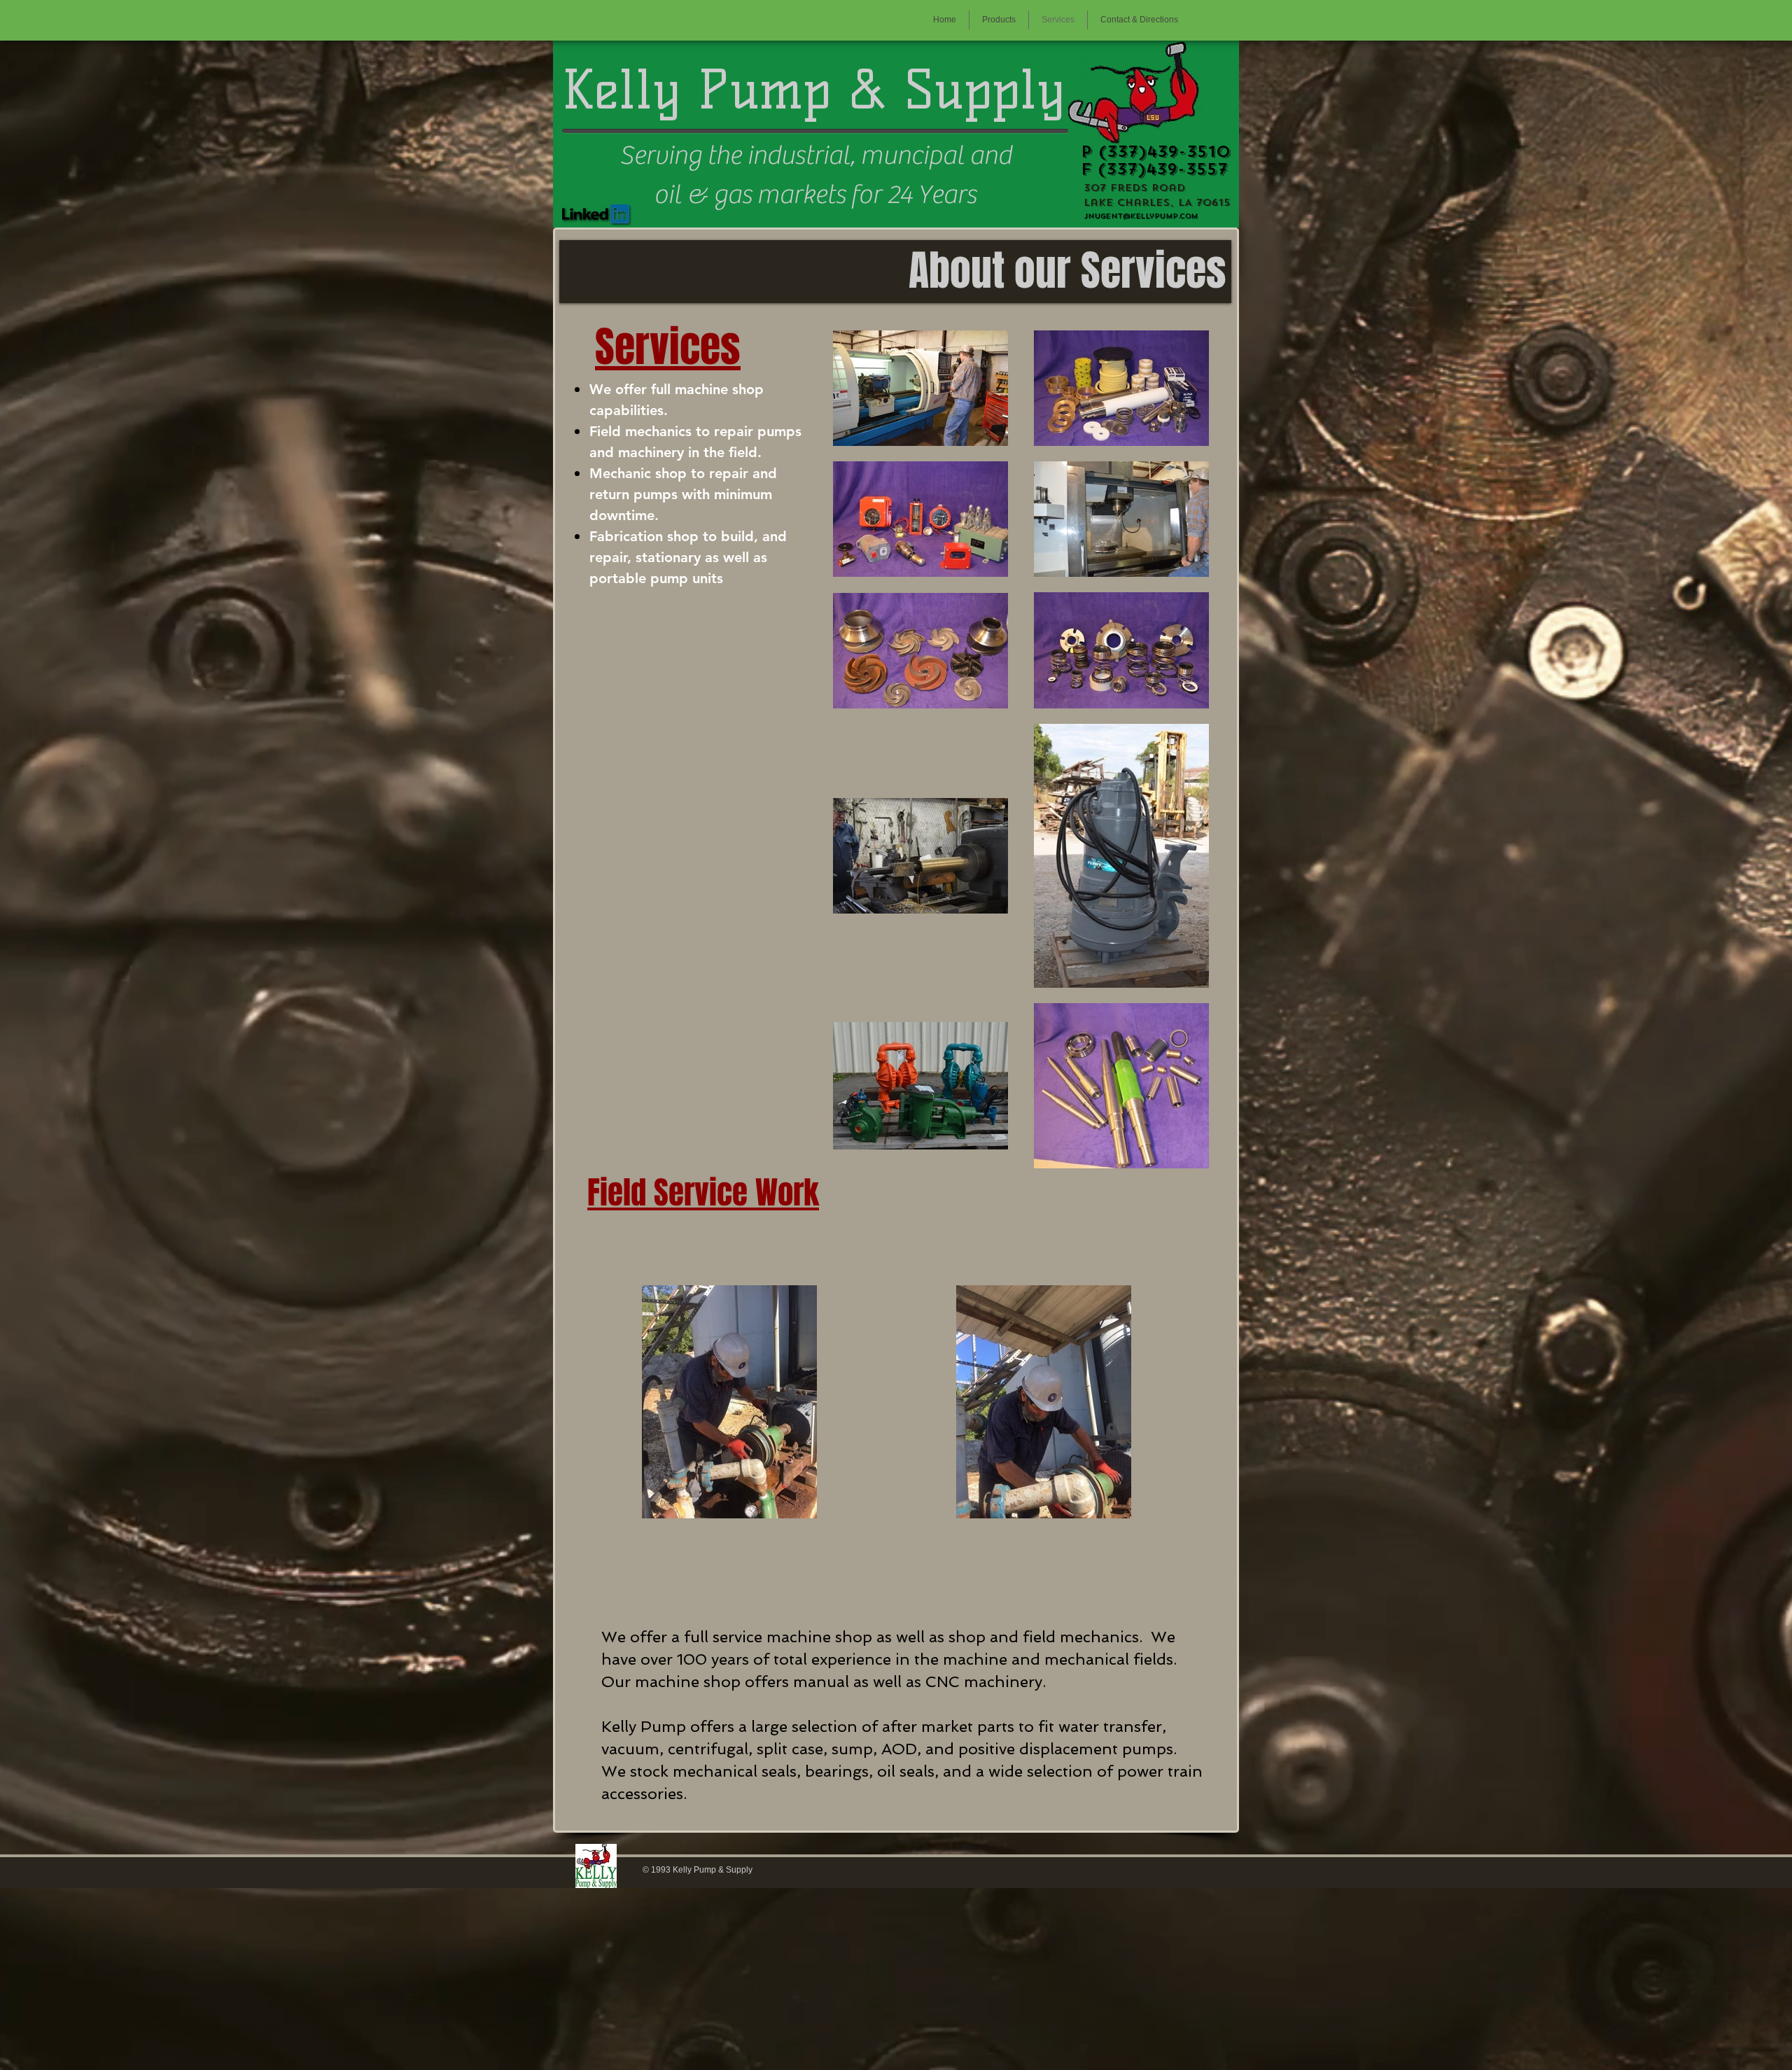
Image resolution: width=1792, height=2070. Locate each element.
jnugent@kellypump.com (1141, 216)
